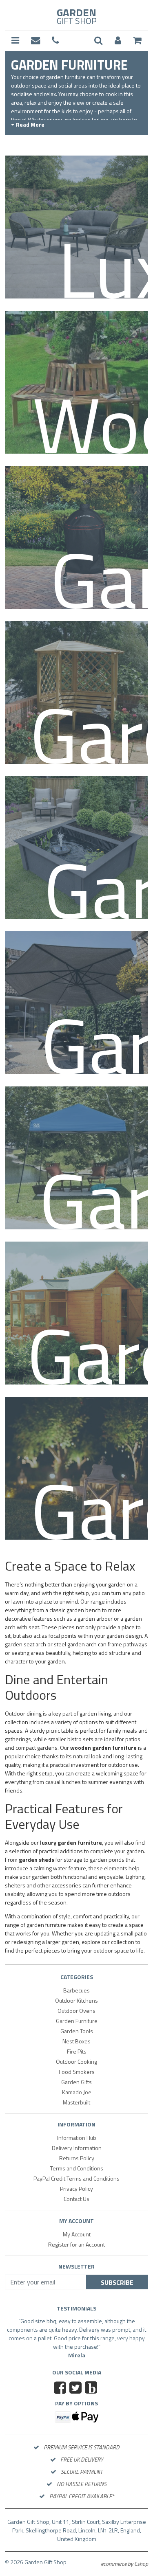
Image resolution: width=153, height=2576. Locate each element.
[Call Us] (55, 41)
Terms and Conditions (77, 2168)
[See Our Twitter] (76, 2397)
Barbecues (76, 1990)
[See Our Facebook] (61, 2397)
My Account (77, 2234)
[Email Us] (35, 41)
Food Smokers (77, 2072)
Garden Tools (77, 2031)
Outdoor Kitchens (76, 2000)
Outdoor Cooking (76, 2061)
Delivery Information (77, 2148)
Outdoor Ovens (76, 2011)
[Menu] (15, 41)
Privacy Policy (76, 2189)
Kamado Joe (77, 2092)
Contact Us (76, 2199)
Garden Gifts (76, 2082)
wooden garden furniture (103, 1748)
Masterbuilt (76, 2102)
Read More (30, 124)
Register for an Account (76, 2244)
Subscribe (117, 2282)
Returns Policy (77, 2158)
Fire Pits (77, 2051)
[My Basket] (137, 41)
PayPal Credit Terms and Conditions (76, 2178)
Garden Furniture (77, 2021)
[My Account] (118, 41)
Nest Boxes (76, 2041)
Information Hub (77, 2138)
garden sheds (37, 1860)
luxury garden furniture (71, 1842)
